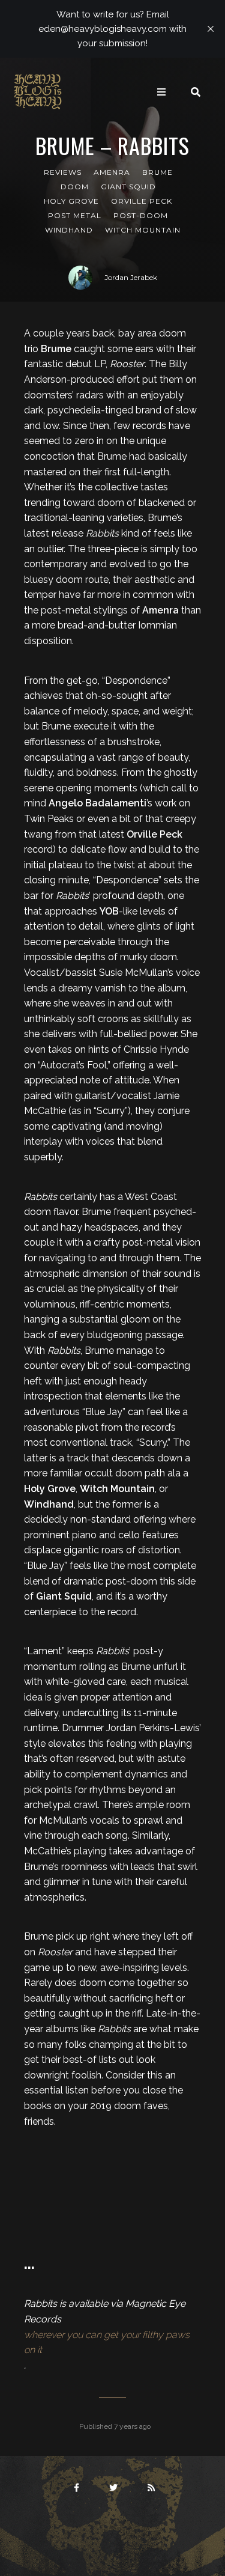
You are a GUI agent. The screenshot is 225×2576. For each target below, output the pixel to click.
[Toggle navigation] (161, 92)
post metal (75, 215)
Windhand (69, 230)
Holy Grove (71, 201)
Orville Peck (142, 201)
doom (75, 187)
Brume (157, 172)
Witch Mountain (143, 230)
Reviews (63, 172)
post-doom (141, 215)
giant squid (128, 187)
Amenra (112, 172)
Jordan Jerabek (131, 277)
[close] (211, 29)
